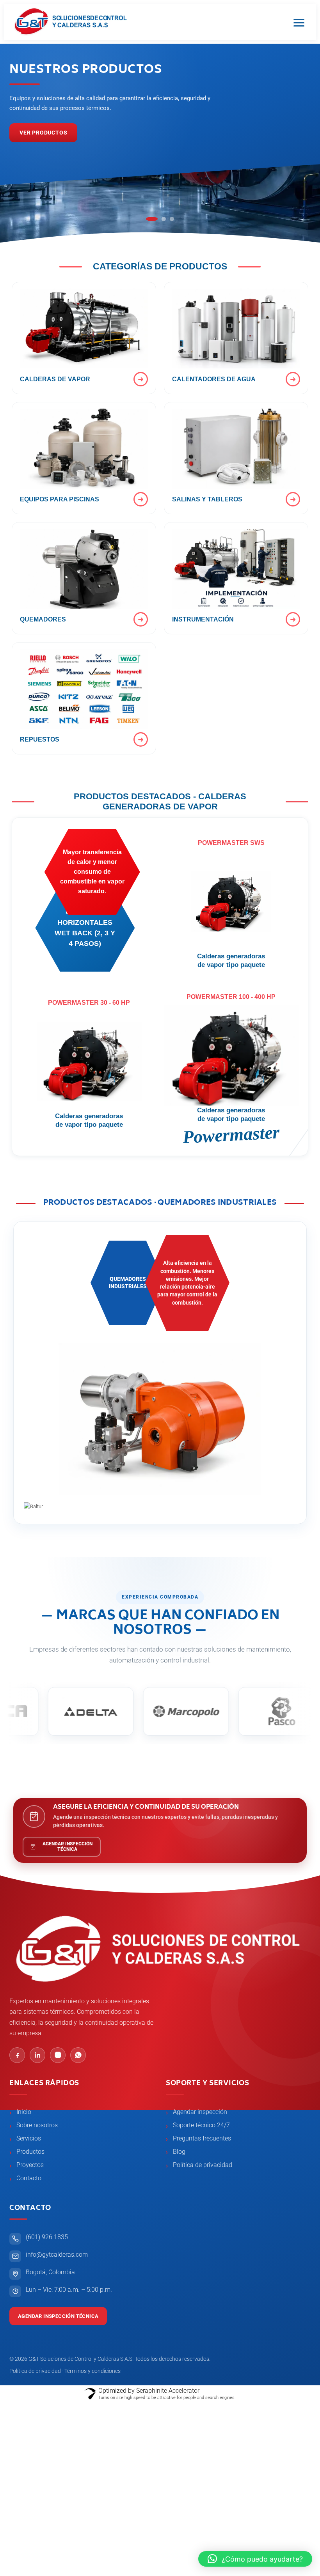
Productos (30, 2152)
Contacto (29, 2178)
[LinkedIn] (37, 2055)
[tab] (148, 219)
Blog (179, 2152)
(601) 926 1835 (47, 2237)
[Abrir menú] (299, 22)
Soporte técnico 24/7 (201, 2125)
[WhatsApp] (78, 2055)
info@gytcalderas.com (57, 2255)
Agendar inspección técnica (58, 2316)
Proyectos (30, 2165)
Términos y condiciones (92, 2371)
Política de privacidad (203, 2165)
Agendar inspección (200, 2112)
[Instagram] (58, 2055)
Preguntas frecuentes (202, 2139)
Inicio (24, 2112)
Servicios (29, 2139)
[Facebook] (17, 2055)
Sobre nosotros (37, 2125)
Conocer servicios (49, 133)
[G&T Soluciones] (71, 22)
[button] (255, 2559)
